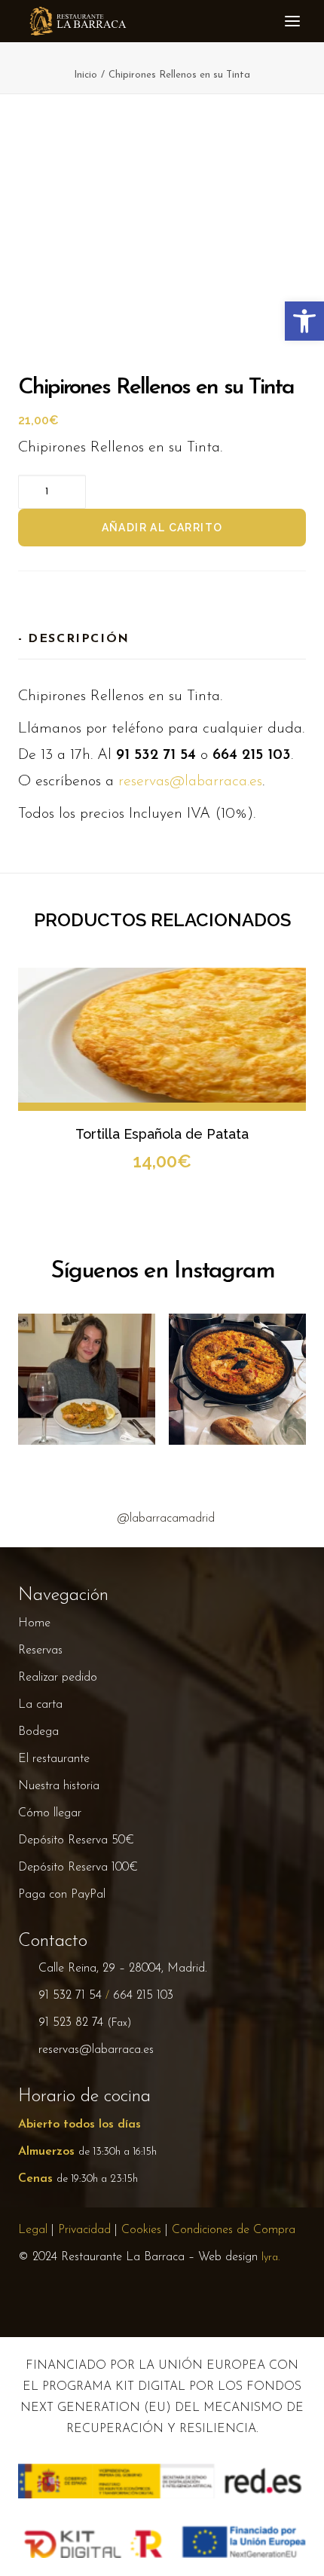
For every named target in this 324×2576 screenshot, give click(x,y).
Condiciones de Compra (234, 2230)
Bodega (38, 1732)
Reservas (40, 1651)
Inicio (86, 75)
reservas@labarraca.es (190, 782)
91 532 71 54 (70, 1996)
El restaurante (54, 1759)
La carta (40, 1705)
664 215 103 (143, 1996)
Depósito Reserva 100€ (78, 1868)
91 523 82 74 (71, 2023)
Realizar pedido (58, 1678)
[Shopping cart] (255, 21)
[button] (279, 21)
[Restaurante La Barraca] (77, 21)
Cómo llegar (50, 1813)
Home (34, 1623)
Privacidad (84, 2230)
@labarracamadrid (166, 1519)
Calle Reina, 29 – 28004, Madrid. (123, 1969)
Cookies (141, 2230)
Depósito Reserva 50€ (76, 1840)
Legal (33, 2230)
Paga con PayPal (62, 1895)
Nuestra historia (59, 1786)
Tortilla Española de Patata (162, 1134)
